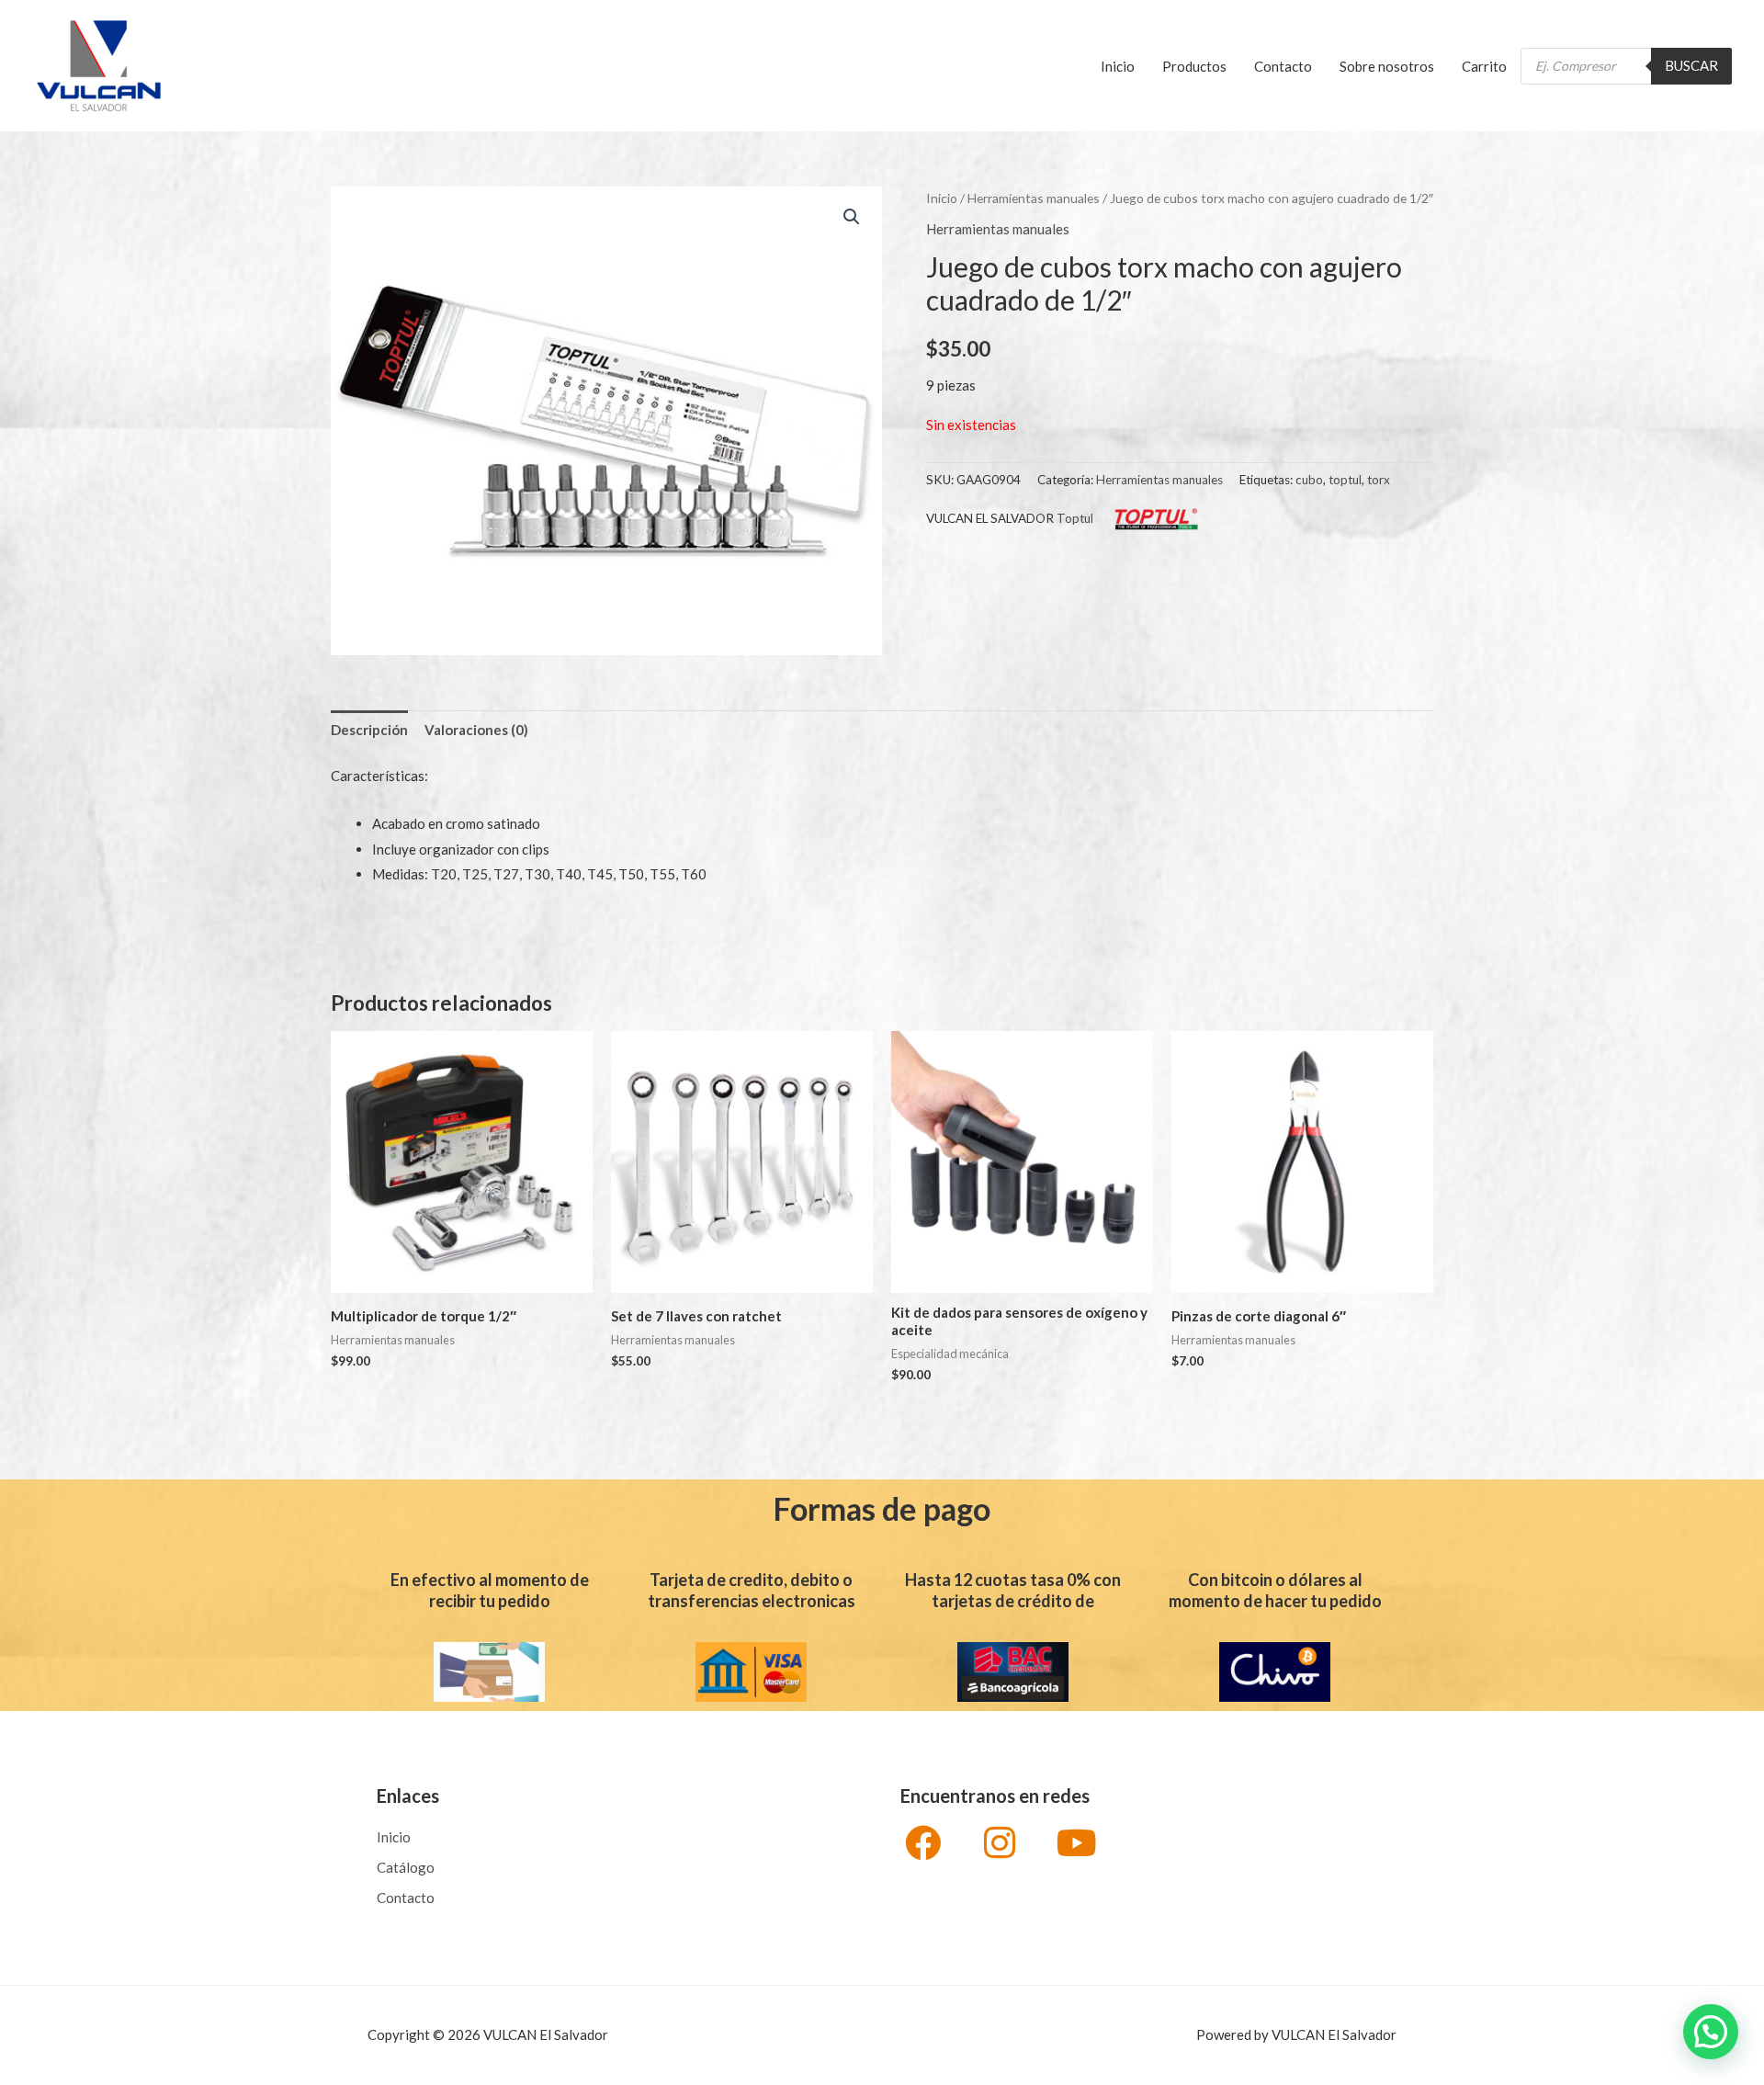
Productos (1194, 66)
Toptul (1075, 518)
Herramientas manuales (1034, 198)
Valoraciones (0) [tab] (476, 730)
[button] (852, 217)
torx (1379, 480)
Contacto (1283, 66)
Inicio (1118, 66)
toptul (1345, 480)
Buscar (1691, 65)
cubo (1309, 480)
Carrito (1484, 66)
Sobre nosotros (1387, 66)
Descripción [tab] (369, 730)
